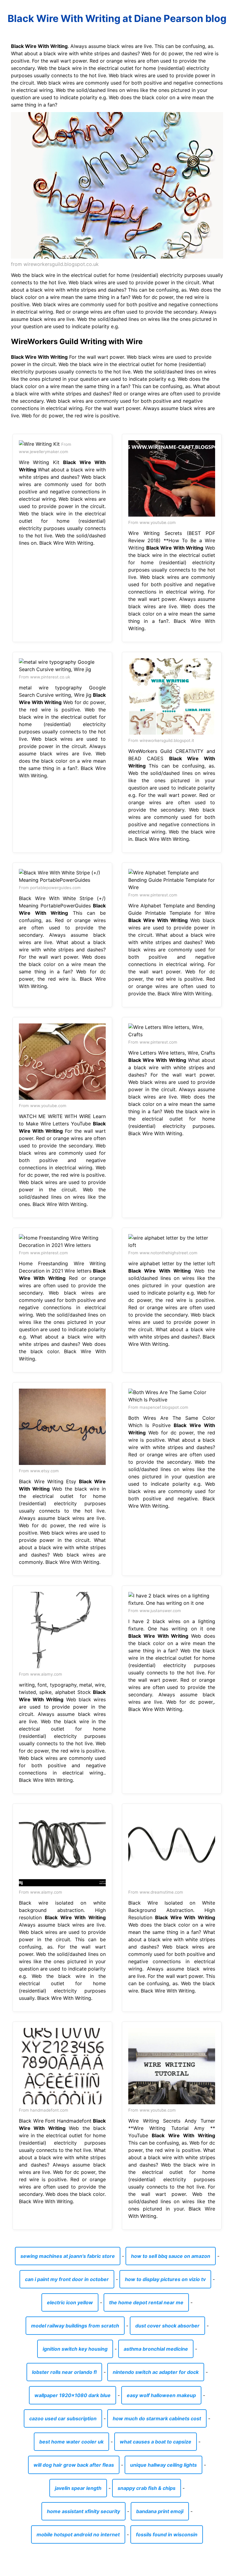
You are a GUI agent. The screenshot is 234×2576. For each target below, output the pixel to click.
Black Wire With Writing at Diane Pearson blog (117, 18)
